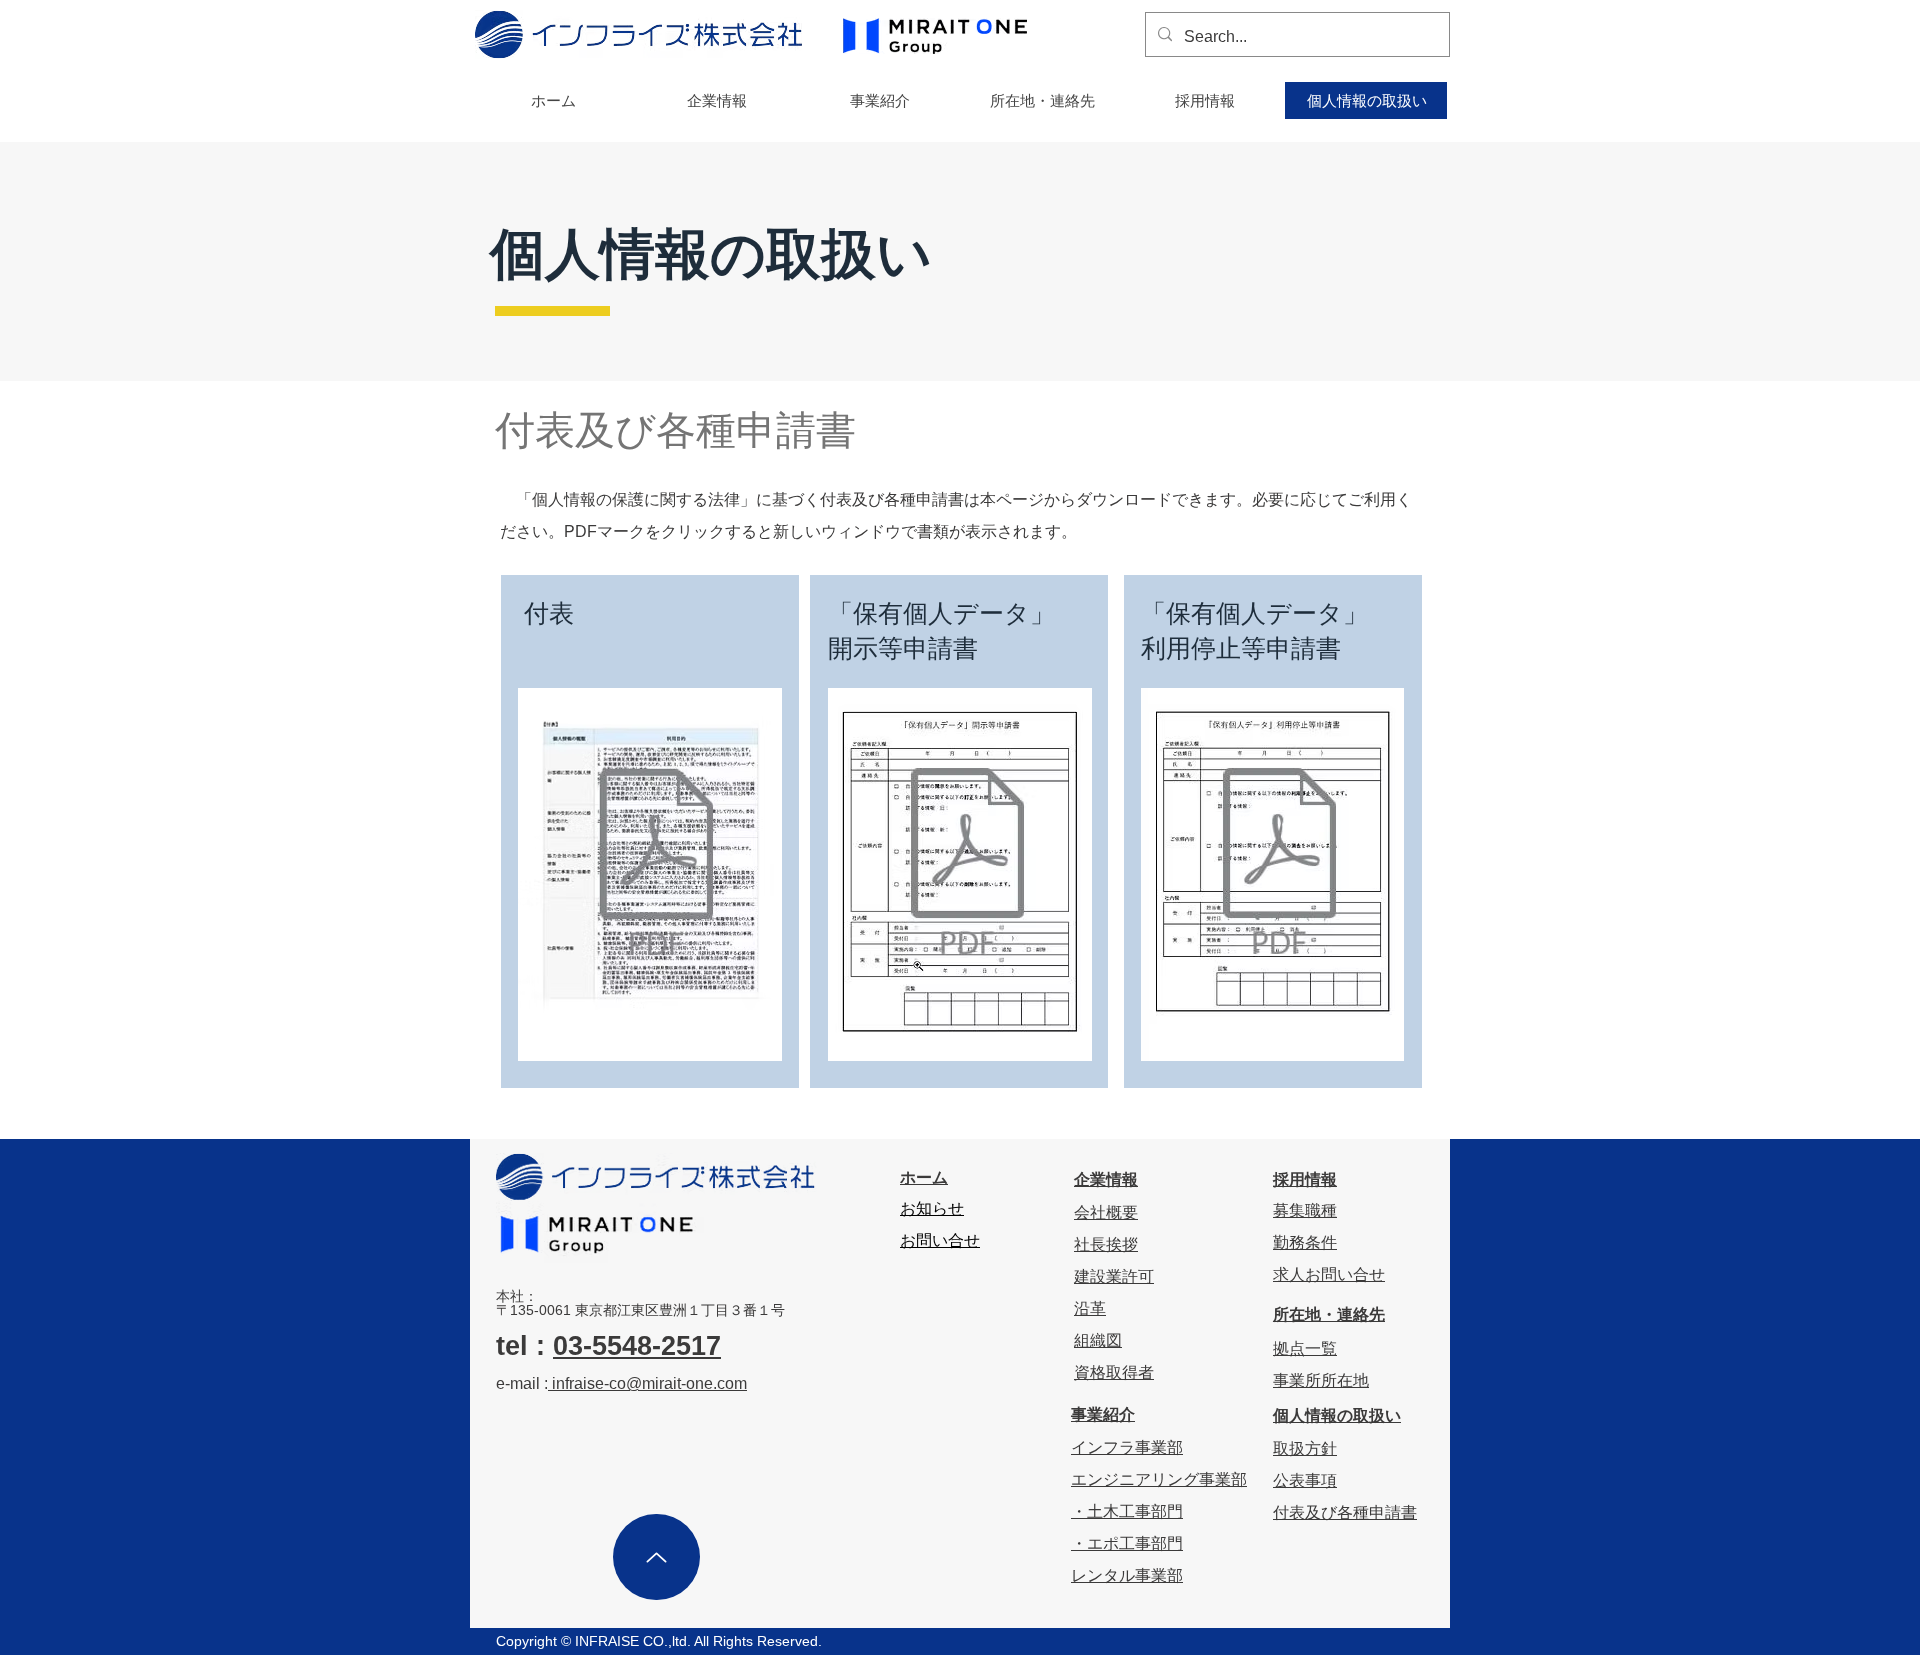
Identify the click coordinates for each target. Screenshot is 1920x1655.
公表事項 (1305, 1480)
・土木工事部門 (1127, 1511)
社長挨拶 (1106, 1244)
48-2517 (671, 1346)
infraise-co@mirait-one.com (647, 1383)
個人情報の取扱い (1337, 1415)
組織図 (1098, 1340)
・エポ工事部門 (1127, 1543)
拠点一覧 (1305, 1348)
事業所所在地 (1321, 1380)
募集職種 (1305, 1210)
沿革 (1090, 1308)
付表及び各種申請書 (1345, 1512)
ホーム (924, 1177)
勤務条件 (1305, 1242)
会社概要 (1106, 1212)
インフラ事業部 (1127, 1447)
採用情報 (1305, 1179)
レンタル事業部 (1127, 1575)
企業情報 (1106, 1179)
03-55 (587, 1346)
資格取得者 (1114, 1372)
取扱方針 (1305, 1448)
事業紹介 (1103, 1414)
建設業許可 (1114, 1276)
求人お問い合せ (1329, 1274)
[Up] (656, 1557)
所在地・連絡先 (1329, 1314)
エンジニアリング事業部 (1159, 1479)
